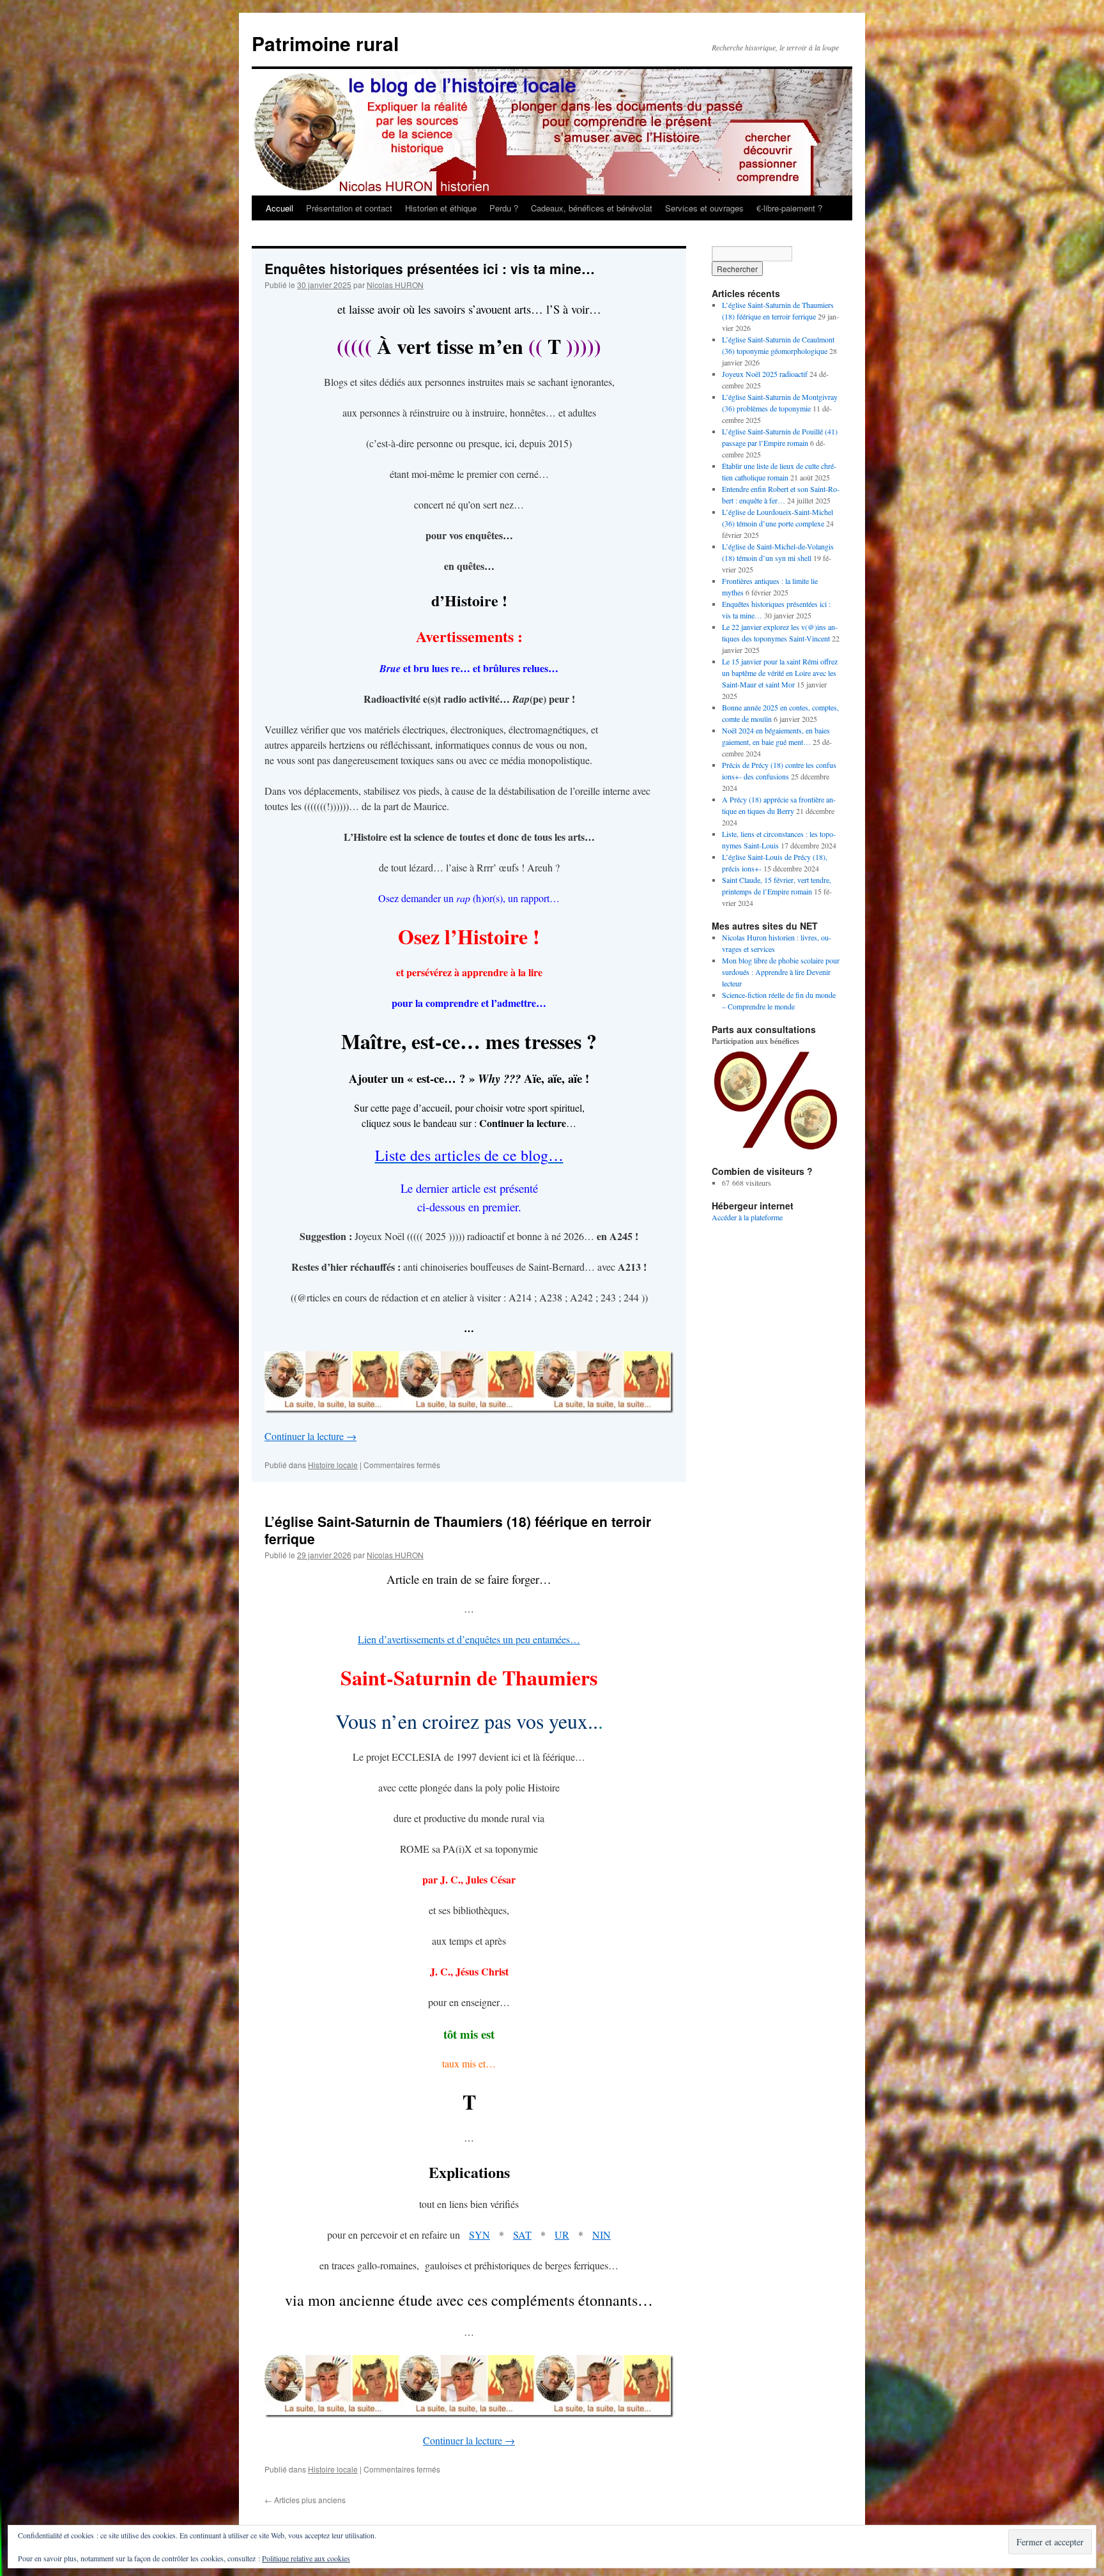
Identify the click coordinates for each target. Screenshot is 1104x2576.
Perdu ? (504, 208)
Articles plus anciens (305, 2500)
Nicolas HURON (395, 285)
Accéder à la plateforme (747, 1217)
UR (562, 2235)
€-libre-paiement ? (789, 208)
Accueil (280, 208)
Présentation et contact (349, 208)
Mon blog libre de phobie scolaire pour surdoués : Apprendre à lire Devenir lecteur (781, 972)
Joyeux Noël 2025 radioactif (765, 374)
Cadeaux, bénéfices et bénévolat (592, 208)
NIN (602, 2235)
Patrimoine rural (325, 43)
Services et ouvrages (704, 208)
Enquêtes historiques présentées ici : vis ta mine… (430, 268)
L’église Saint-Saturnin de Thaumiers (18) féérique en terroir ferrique (458, 1530)
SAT (522, 2235)
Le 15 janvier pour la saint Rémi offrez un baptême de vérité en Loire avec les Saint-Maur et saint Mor (780, 673)
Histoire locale (333, 1465)
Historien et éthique (441, 208)
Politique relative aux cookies (306, 2558)
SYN (479, 2235)
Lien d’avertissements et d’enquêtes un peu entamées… (469, 1639)
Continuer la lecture (310, 1436)
